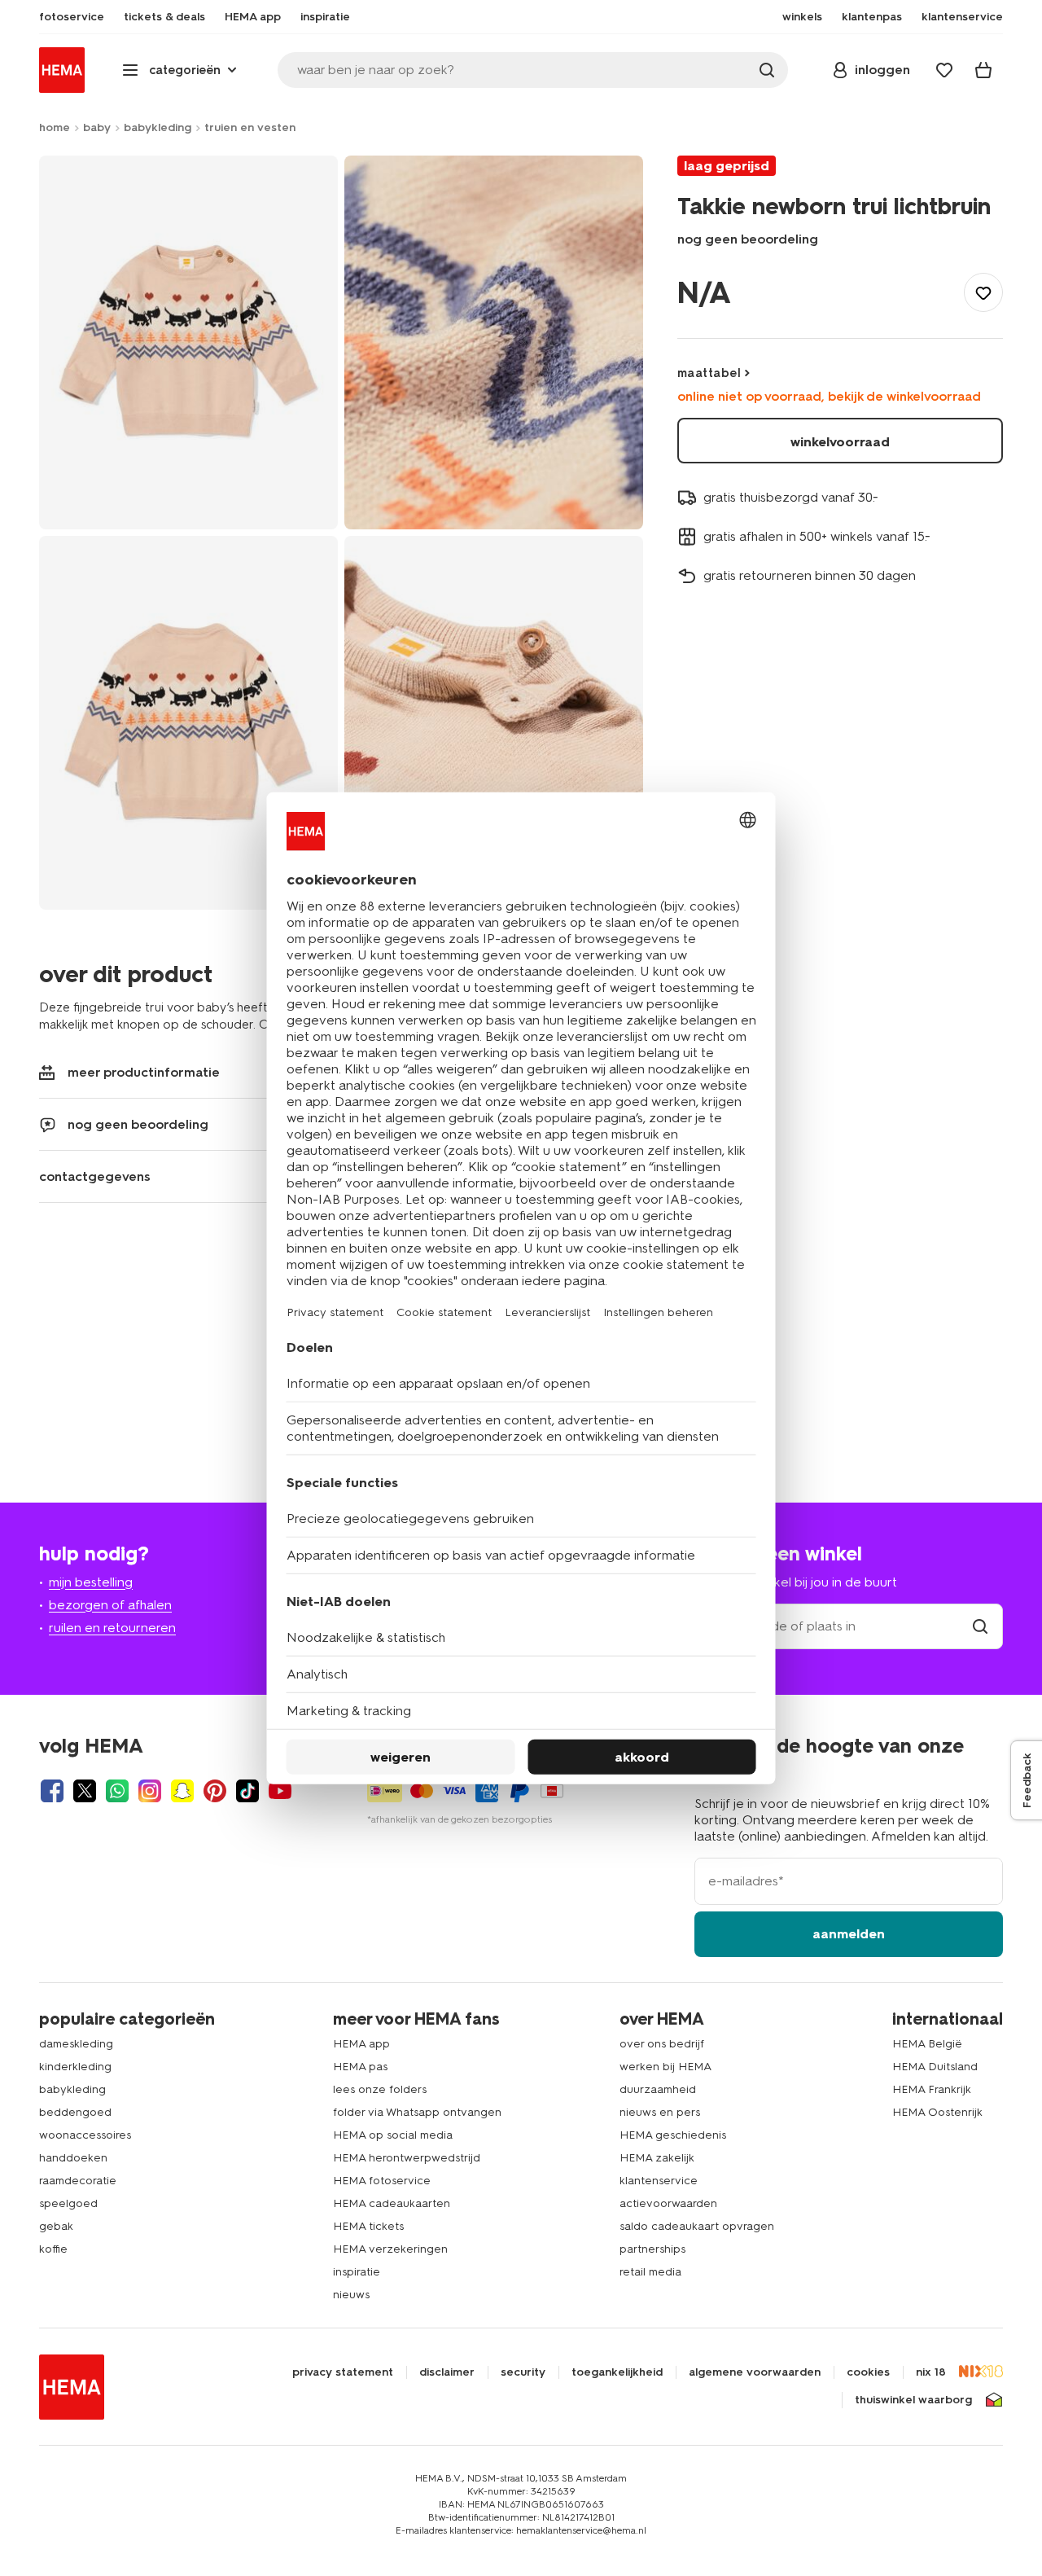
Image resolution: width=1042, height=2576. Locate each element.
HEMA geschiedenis (673, 2135)
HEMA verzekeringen (390, 2249)
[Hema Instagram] (150, 1791)
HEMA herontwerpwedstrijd (407, 2158)
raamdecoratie (78, 2181)
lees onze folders (380, 2089)
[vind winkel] (980, 1626)
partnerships (652, 2249)
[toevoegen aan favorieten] (983, 292)
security (523, 2372)
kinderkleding (75, 2067)
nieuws (351, 2295)
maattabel (709, 373)
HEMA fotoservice (382, 2181)
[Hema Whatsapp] (117, 1791)
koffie (53, 2249)
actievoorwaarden (668, 2203)
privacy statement (343, 2372)
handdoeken (73, 2158)
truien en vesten (250, 127)
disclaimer (447, 2372)
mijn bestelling (91, 1582)
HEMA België (927, 2044)
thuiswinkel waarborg (913, 2400)
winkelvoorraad (840, 442)
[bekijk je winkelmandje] (983, 70)
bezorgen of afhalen (110, 1605)
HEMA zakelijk (657, 2158)
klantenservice (659, 2181)
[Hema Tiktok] (247, 1791)
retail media (650, 2272)
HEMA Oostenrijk (937, 2112)
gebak (56, 2226)
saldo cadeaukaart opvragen (697, 2226)
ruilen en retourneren (112, 1628)
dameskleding (76, 2044)
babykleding (158, 127)
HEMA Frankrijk (932, 2089)
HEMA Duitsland (935, 2067)
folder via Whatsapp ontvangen (417, 2112)
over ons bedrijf (662, 2044)
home (55, 127)
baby (97, 127)
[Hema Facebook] (52, 1791)
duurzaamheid (658, 2089)
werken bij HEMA (665, 2067)
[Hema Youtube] (280, 1791)
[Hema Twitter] (85, 1791)
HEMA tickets (368, 2226)
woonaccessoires (85, 2135)
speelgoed (68, 2203)
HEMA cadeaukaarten (392, 2203)
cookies (868, 2372)
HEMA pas (360, 2067)
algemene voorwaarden (755, 2372)
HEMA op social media (393, 2135)
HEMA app (361, 2044)
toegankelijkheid (617, 2372)
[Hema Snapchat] (182, 1791)
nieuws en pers (660, 2112)
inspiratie (357, 2272)
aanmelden (849, 1934)
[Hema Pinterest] (215, 1791)
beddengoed (75, 2112)
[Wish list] (944, 70)
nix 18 (931, 2372)
